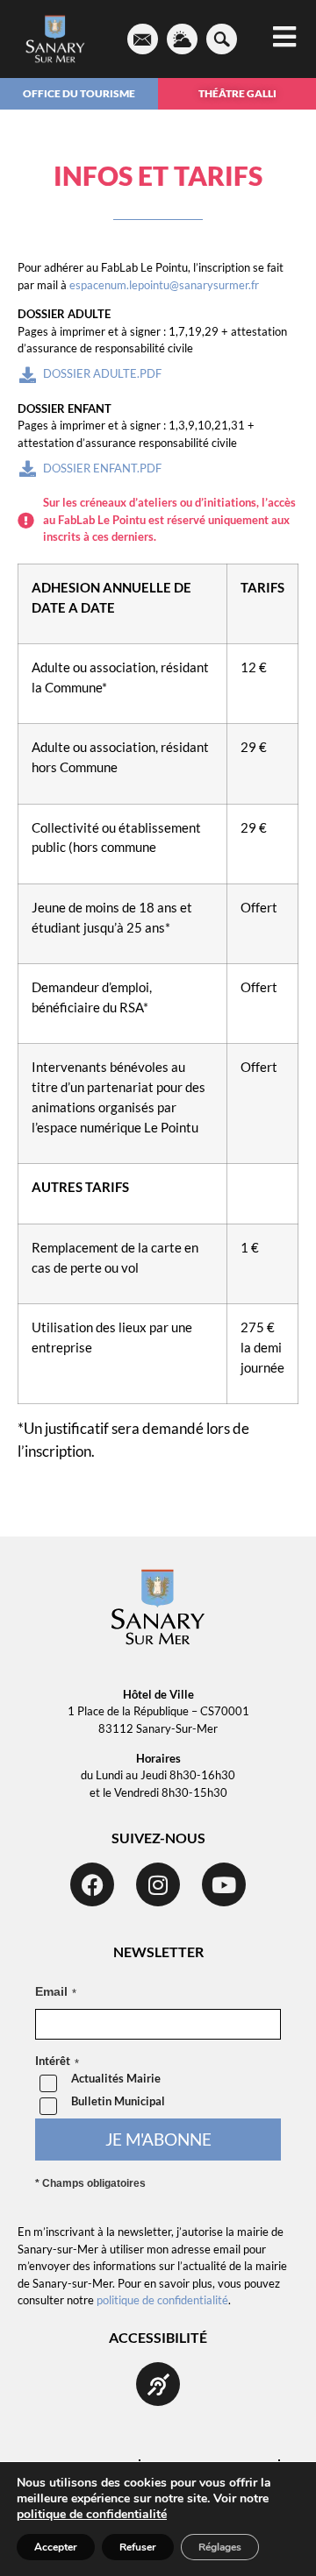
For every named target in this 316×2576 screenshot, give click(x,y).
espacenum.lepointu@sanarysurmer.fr (164, 285)
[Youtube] (224, 1884)
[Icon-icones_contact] (143, 39)
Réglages (220, 2547)
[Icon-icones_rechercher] (222, 39)
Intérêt (53, 2062)
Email (51, 1991)
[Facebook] (92, 1884)
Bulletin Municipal (118, 2101)
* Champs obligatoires (90, 2183)
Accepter (56, 2547)
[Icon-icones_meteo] (182, 39)
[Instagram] (158, 1884)
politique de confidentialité (162, 2300)
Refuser (138, 2547)
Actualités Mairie (116, 2079)
